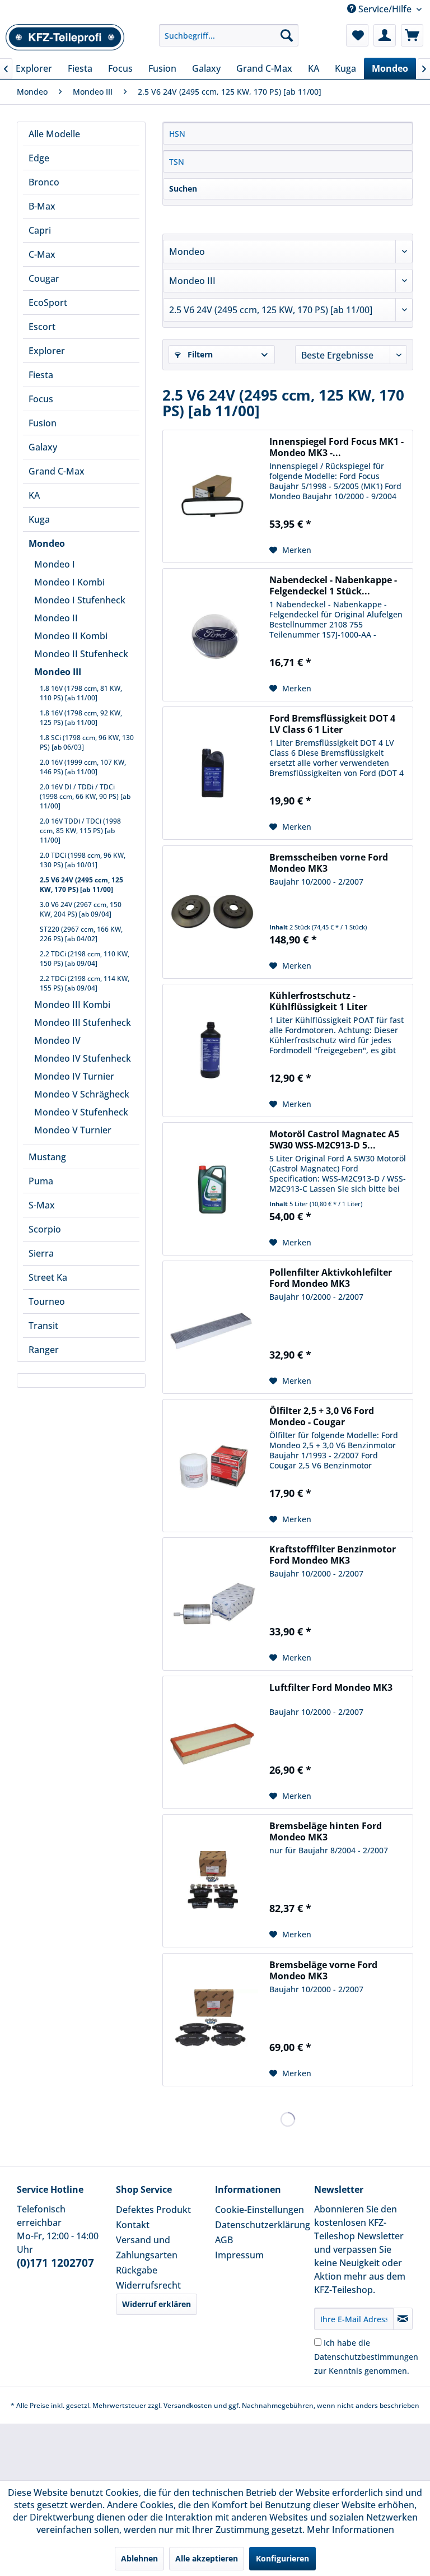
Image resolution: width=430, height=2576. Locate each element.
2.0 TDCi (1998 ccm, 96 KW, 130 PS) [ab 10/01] (83, 860)
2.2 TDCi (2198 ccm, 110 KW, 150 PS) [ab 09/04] (85, 959)
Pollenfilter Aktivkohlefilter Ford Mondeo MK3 (331, 1278)
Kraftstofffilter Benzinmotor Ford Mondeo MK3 (333, 1555)
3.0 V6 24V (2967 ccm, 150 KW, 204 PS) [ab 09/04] (81, 909)
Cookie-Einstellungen (260, 2210)
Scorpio (45, 1229)
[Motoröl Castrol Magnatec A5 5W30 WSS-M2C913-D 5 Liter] (213, 1189)
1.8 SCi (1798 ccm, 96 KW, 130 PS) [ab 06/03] (87, 742)
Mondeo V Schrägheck (82, 1094)
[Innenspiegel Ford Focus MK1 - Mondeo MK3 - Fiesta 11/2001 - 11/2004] (213, 496)
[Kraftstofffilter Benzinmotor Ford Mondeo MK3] (213, 1604)
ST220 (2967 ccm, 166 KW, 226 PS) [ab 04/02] (81, 934)
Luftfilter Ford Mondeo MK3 (331, 1688)
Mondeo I (55, 564)
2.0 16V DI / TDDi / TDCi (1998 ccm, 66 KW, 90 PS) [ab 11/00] (85, 796)
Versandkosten (188, 2405)
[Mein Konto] (385, 35)
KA (34, 495)
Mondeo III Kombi (72, 1005)
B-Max (42, 206)
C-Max (42, 254)
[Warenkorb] (412, 35)
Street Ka (48, 1277)
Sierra (41, 1253)
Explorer (47, 351)
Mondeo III (58, 672)
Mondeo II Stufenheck (81, 654)
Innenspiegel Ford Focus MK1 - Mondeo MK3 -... (336, 447)
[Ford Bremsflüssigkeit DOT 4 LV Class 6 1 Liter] (213, 773)
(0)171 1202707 (55, 2263)
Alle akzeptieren (207, 2558)
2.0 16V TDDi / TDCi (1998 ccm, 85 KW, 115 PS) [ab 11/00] (80, 831)
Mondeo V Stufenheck (81, 1112)
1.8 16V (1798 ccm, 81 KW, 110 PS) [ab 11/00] (81, 693)
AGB (224, 2240)
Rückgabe (137, 2270)
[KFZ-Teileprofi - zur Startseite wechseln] (65, 38)
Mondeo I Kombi (69, 582)
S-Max (42, 1205)
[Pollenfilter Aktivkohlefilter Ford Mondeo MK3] (213, 1327)
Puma (41, 1181)
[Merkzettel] (357, 35)
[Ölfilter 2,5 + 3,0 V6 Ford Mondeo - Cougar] (213, 1466)
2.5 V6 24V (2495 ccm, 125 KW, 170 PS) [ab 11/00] (81, 885)
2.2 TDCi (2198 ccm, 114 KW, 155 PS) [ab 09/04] (85, 983)
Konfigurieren (282, 2558)
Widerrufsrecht (148, 2285)
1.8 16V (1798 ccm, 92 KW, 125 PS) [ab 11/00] (81, 718)
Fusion (43, 423)
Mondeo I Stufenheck (80, 600)
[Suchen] (287, 35)
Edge (39, 158)
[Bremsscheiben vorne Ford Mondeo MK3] (213, 912)
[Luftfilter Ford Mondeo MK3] (213, 1742)
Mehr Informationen (350, 2529)
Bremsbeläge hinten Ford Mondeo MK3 (326, 1831)
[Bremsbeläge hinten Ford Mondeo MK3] (213, 1881)
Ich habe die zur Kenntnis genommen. (366, 2357)
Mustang (47, 1157)
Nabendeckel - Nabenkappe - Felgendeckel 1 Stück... (333, 585)
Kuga (39, 519)
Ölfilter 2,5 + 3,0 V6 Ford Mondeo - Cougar (322, 1416)
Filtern (199, 354)
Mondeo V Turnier (73, 1130)
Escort (42, 327)
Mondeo (47, 543)
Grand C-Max (57, 471)
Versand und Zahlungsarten (147, 2247)
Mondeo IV (57, 1040)
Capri (40, 230)
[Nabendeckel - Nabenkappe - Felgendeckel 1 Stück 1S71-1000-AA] (213, 635)
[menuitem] (229, 35)
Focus (41, 399)
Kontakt (133, 2225)
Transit (43, 1326)
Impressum (239, 2255)
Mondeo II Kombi (71, 636)
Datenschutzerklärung (262, 2225)
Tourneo (47, 1301)
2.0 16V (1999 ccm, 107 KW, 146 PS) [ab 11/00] (83, 767)
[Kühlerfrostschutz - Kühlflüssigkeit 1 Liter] (213, 1050)
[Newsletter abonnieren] (403, 2319)
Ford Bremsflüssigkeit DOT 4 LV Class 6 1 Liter (332, 724)
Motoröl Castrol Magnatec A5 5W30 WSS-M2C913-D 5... (334, 1140)
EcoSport (48, 303)
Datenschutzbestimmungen (366, 2357)
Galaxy (43, 447)
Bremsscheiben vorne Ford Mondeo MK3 (329, 863)
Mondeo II (56, 618)
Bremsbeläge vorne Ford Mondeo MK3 (323, 1970)
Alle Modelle (54, 134)
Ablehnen (139, 2558)
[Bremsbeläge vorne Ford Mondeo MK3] (213, 2020)
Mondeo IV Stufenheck (83, 1058)
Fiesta (41, 375)
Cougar (44, 278)
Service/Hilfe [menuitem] (385, 9)
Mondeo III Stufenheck (83, 1022)
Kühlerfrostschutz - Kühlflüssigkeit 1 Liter (318, 1001)
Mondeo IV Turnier (74, 1076)
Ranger (44, 1350)
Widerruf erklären (156, 2304)
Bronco (44, 182)
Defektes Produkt (153, 2210)
